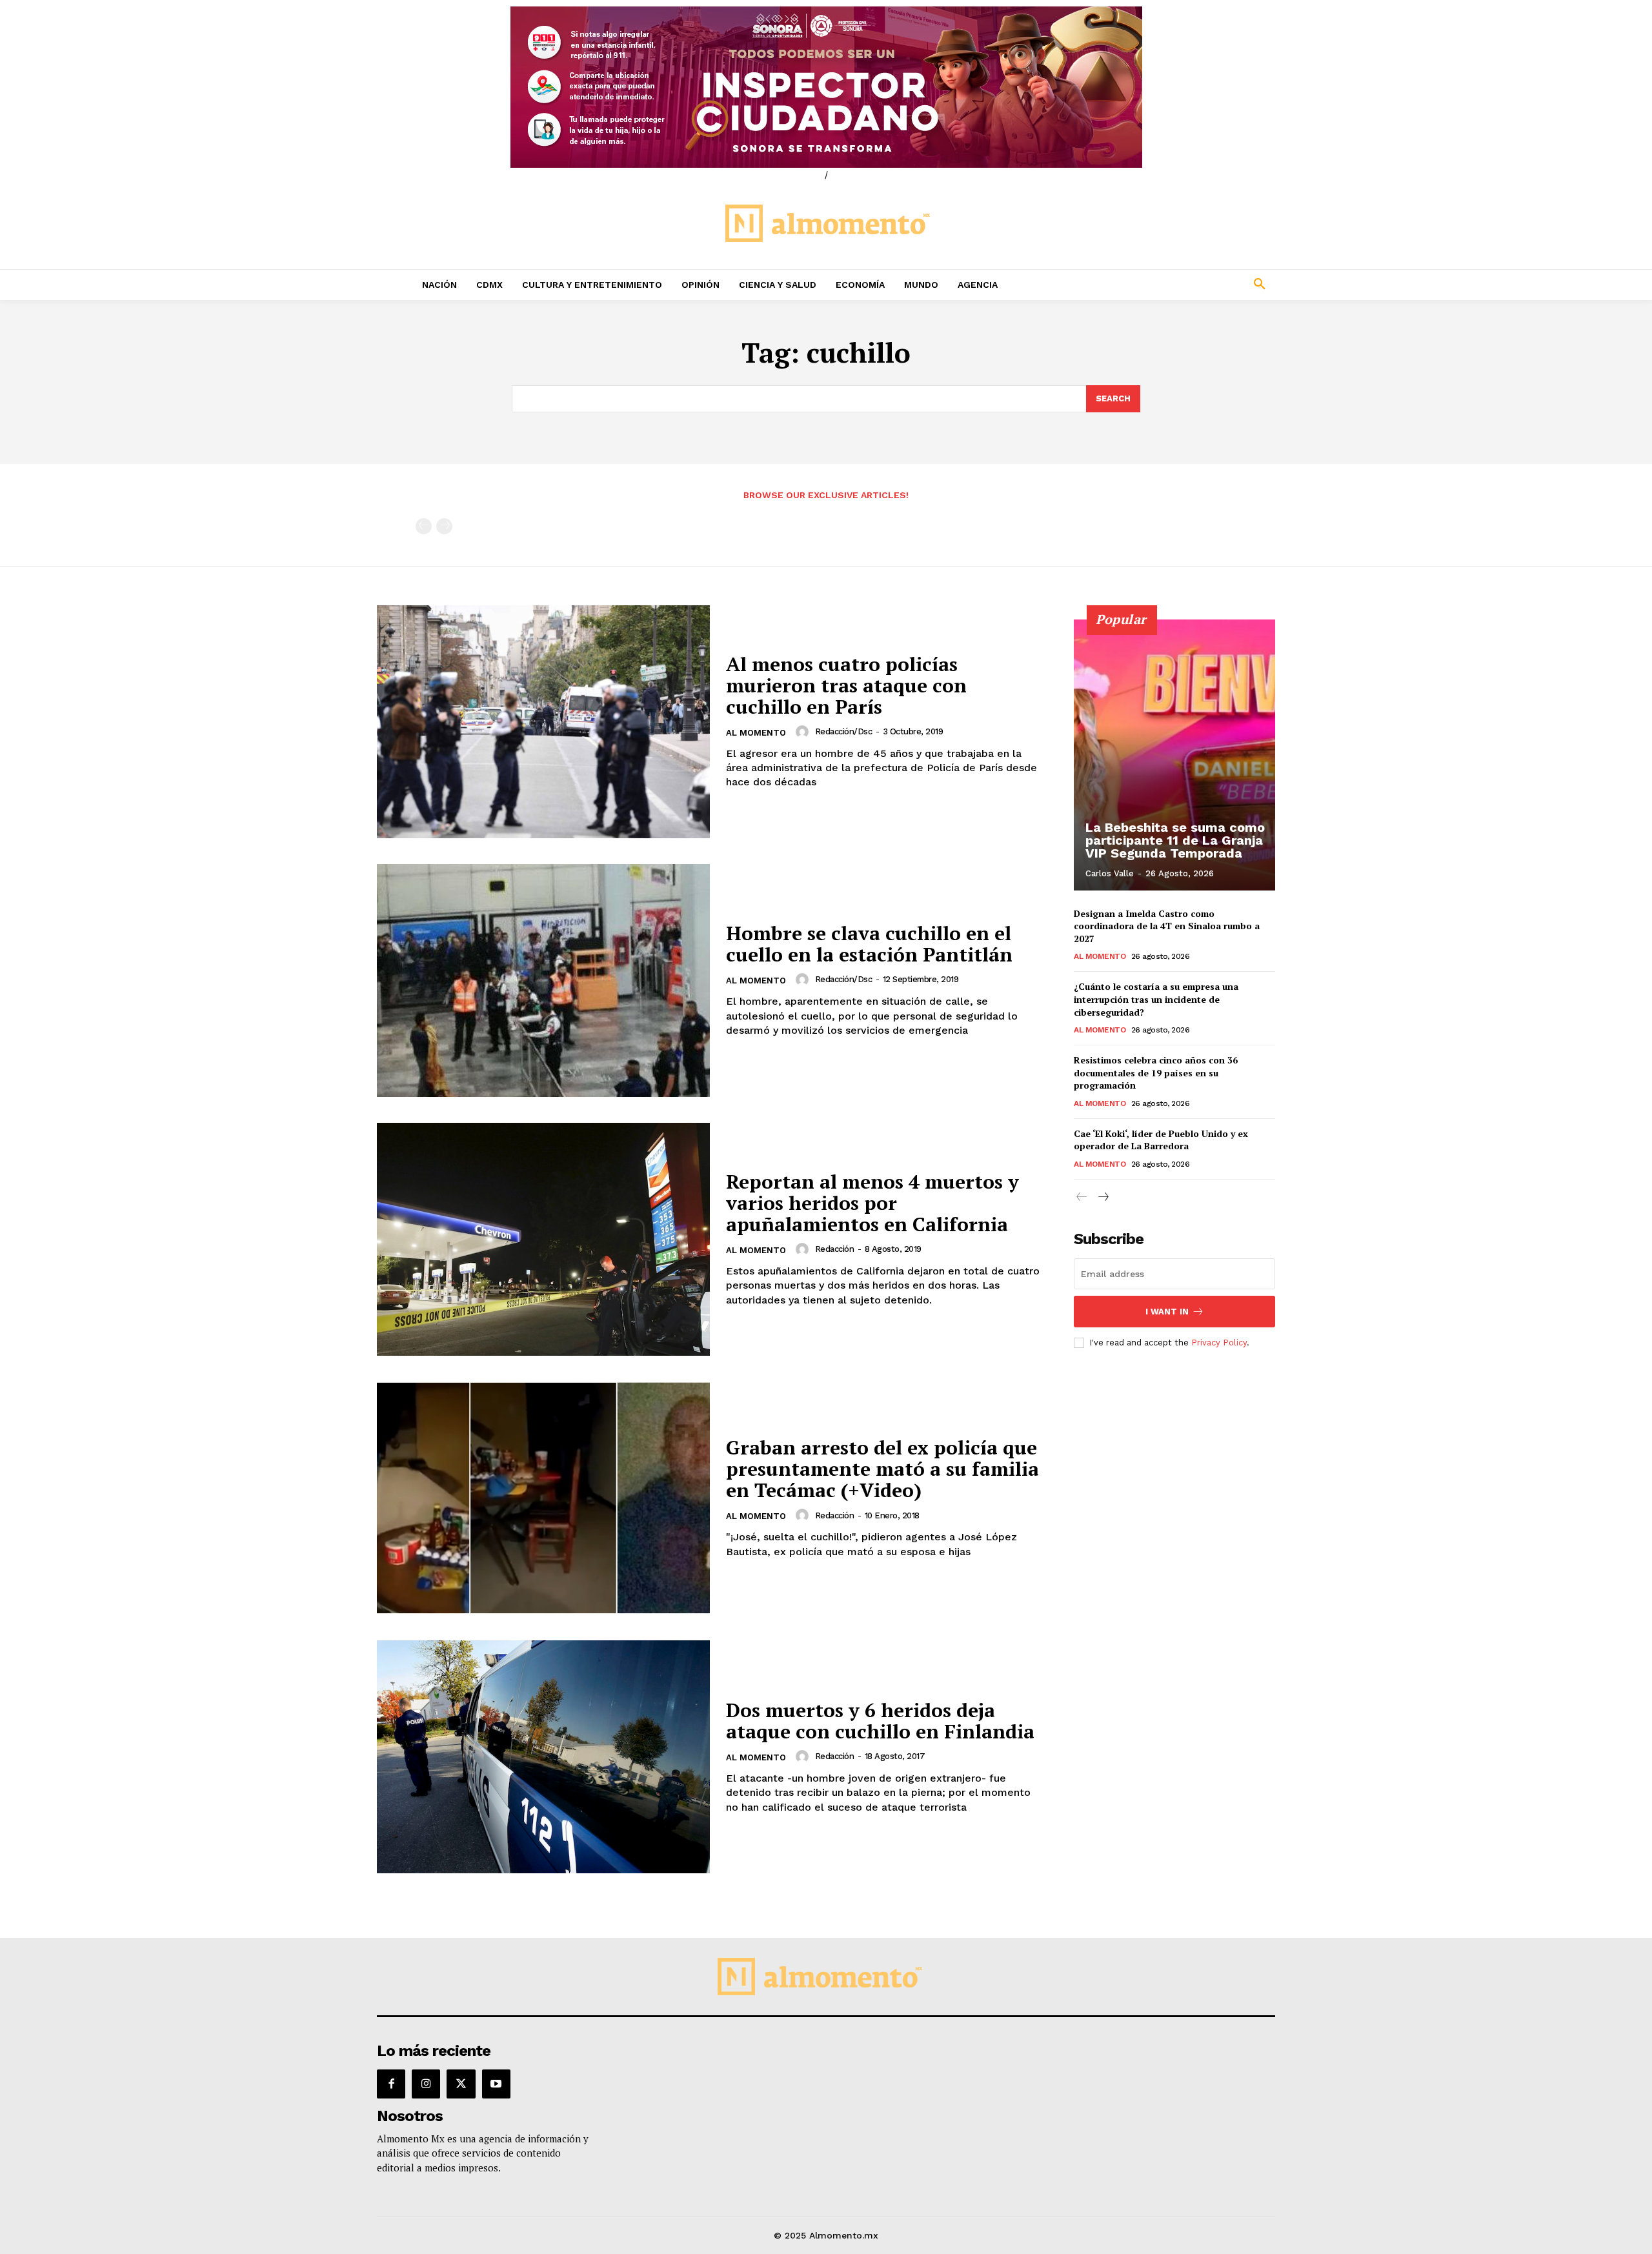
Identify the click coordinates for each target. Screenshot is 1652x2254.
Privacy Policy (1219, 1343)
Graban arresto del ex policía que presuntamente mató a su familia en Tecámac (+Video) (882, 1469)
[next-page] (1103, 1197)
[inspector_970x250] (826, 87)
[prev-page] (424, 526)
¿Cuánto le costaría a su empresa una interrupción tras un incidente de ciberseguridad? (1156, 999)
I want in (1167, 1312)
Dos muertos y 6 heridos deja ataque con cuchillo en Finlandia (880, 1721)
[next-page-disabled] (444, 526)
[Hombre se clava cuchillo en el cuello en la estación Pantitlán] (543, 981)
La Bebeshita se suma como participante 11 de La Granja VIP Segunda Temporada (1175, 840)
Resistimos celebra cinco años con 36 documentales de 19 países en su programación (1156, 1072)
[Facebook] (391, 2084)
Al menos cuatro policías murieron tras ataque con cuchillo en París (846, 685)
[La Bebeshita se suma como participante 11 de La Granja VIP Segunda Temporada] (1174, 755)
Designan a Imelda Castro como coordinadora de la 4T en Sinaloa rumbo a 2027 (1167, 926)
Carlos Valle (1110, 873)
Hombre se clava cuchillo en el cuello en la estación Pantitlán (869, 944)
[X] (461, 2084)
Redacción (835, 1249)
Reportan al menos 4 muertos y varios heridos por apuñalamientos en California (872, 1203)
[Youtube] (496, 2084)
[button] (1174, 285)
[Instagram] (426, 2084)
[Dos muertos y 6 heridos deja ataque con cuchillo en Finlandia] (543, 1757)
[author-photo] (804, 732)
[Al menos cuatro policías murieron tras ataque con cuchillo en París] (543, 722)
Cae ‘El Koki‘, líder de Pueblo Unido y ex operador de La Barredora (1161, 1140)
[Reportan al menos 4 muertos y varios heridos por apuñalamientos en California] (543, 1239)
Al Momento (756, 733)
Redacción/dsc (844, 731)
